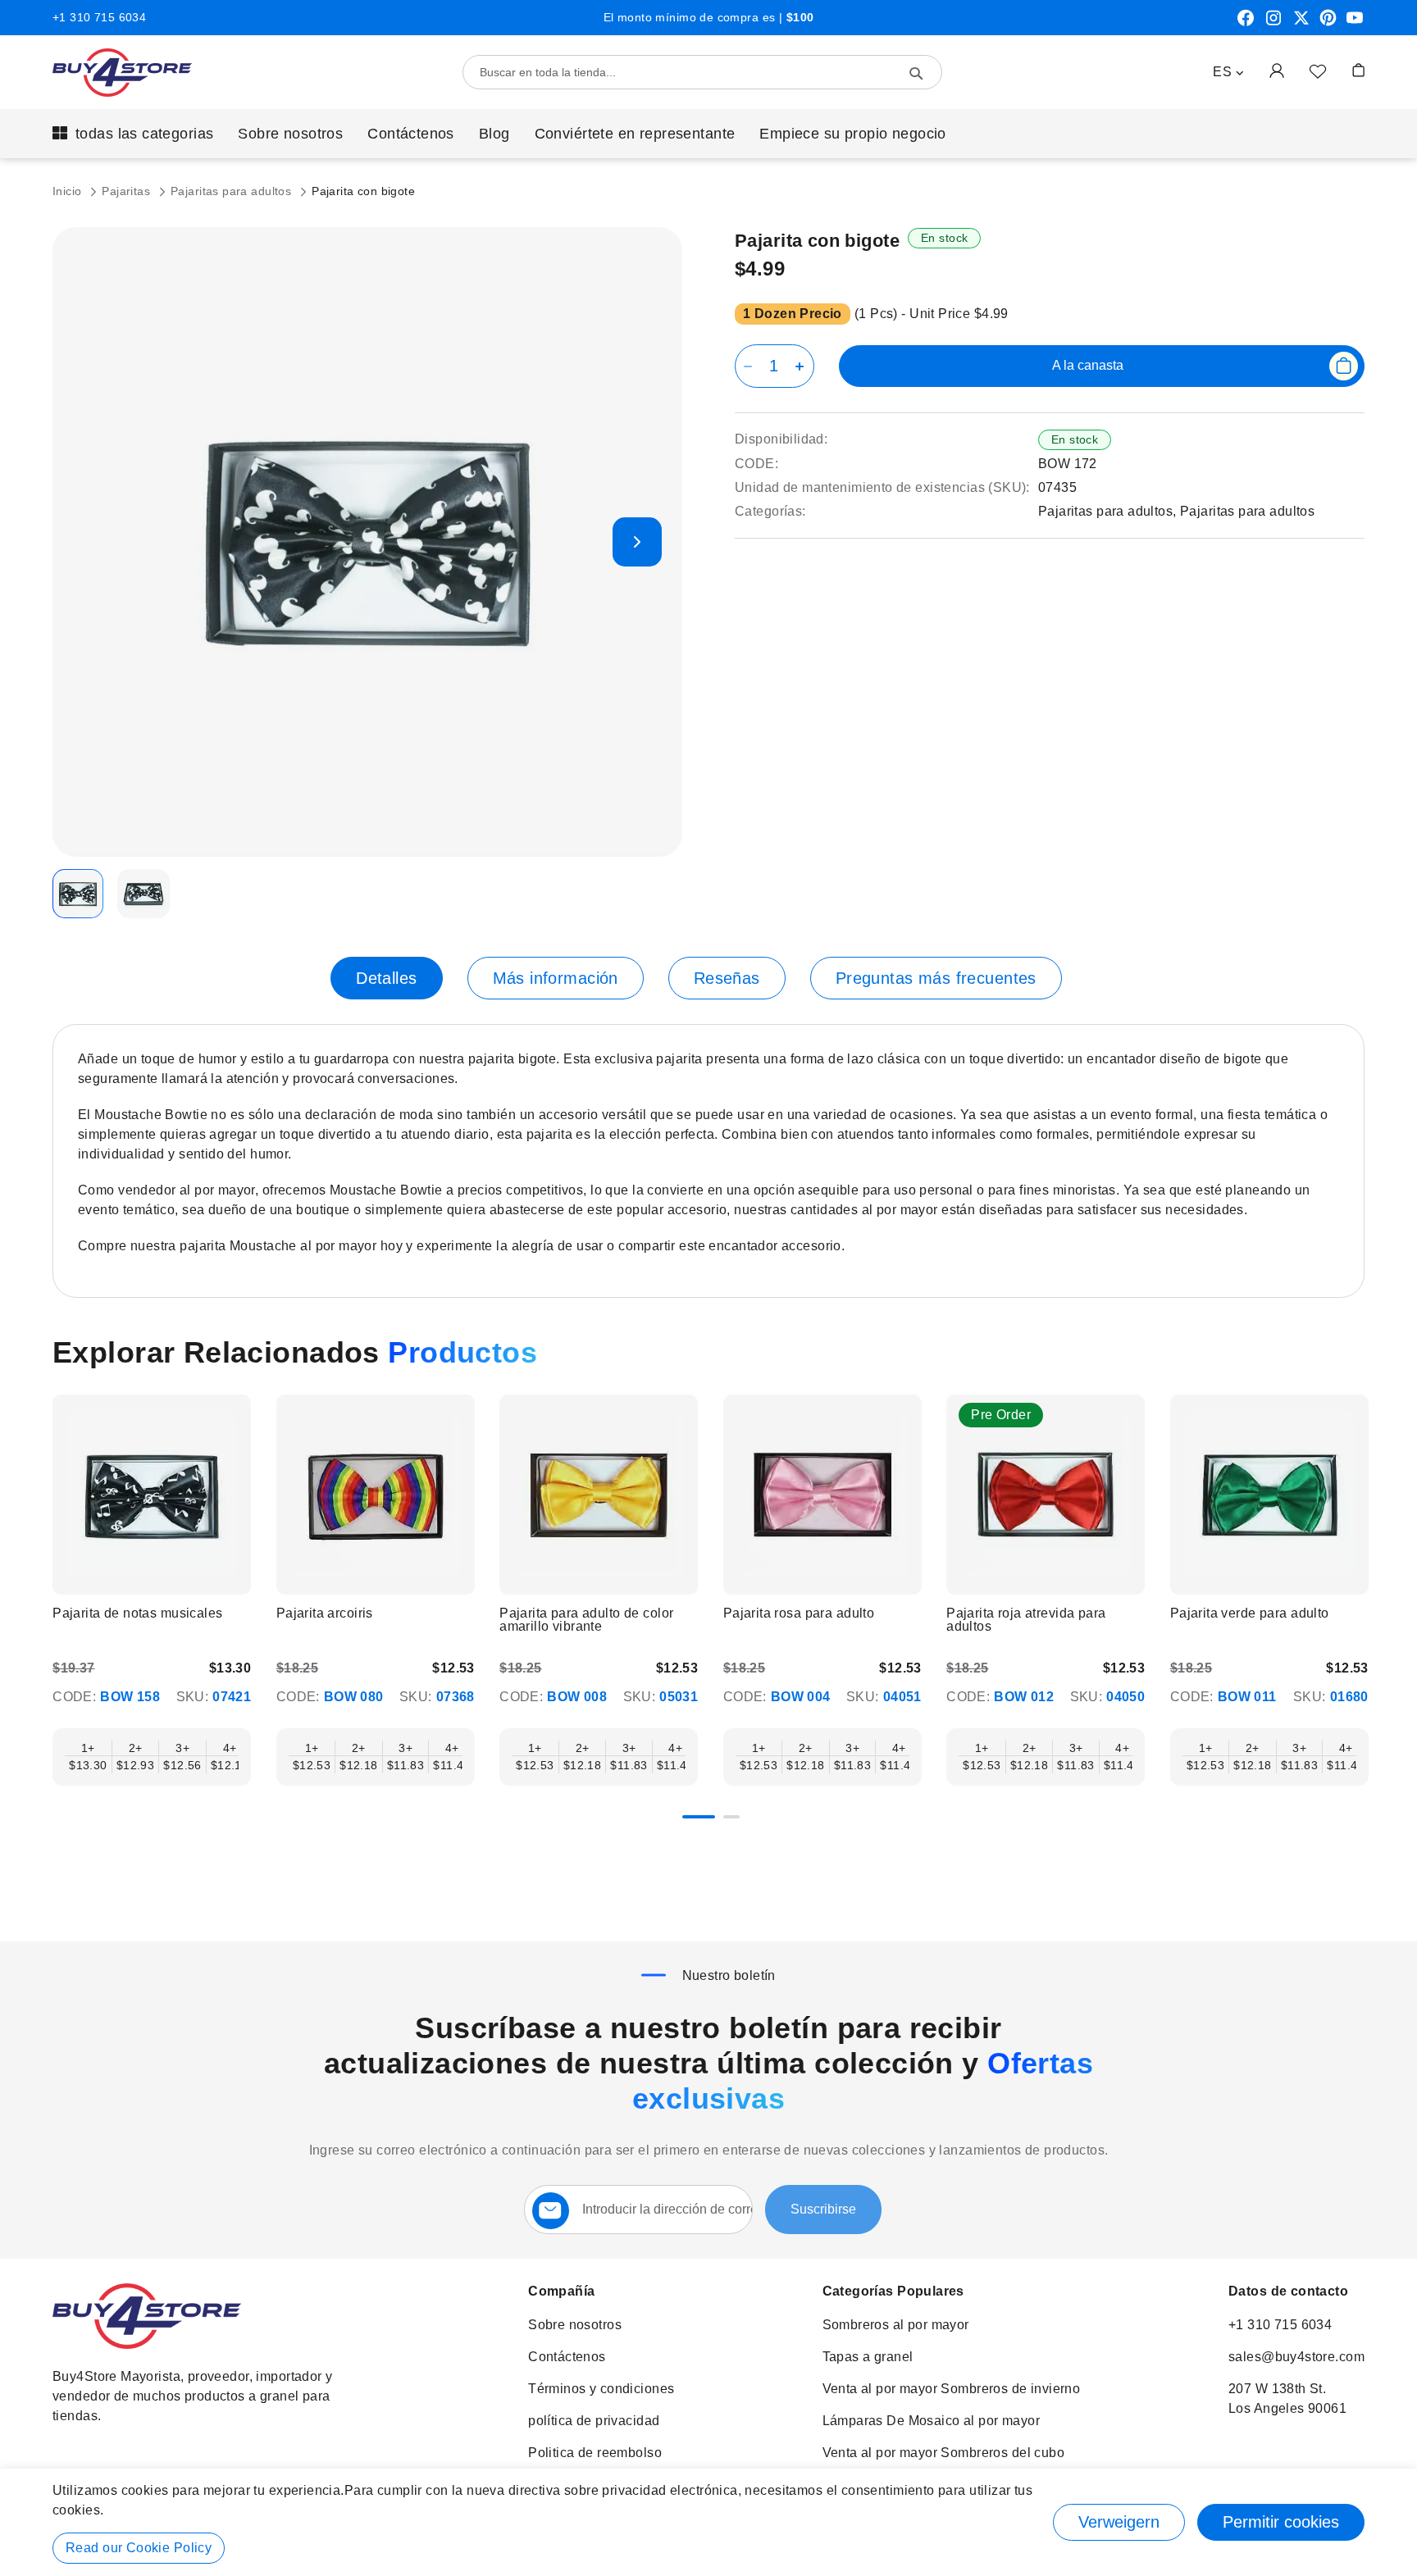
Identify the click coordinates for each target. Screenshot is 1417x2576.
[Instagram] (1273, 24)
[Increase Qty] (802, 366)
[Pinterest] (1328, 24)
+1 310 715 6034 (99, 17)
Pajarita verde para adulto (1250, 1613)
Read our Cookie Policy (139, 2548)
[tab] (386, 978)
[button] (1228, 72)
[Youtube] (1355, 24)
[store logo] (122, 73)
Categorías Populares (893, 2291)
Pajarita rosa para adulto (799, 1613)
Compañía (561, 2291)
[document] (708, 2522)
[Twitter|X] (1301, 24)
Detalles (386, 978)
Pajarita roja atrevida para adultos (1026, 1620)
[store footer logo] (147, 2344)
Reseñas (727, 978)
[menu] (708, 134)
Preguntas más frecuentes (936, 978)
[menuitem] (133, 134)
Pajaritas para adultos (233, 191)
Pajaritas (128, 191)
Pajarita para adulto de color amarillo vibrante (586, 1620)
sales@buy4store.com (1296, 2357)
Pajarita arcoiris (325, 1613)
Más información (556, 978)
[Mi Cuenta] (1277, 70)
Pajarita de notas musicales (137, 1613)
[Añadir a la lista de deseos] (1318, 71)
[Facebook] (1246, 24)
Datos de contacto (1288, 2291)
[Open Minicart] (1358, 70)
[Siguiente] (1362, 1492)
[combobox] (702, 72)
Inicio (69, 191)
